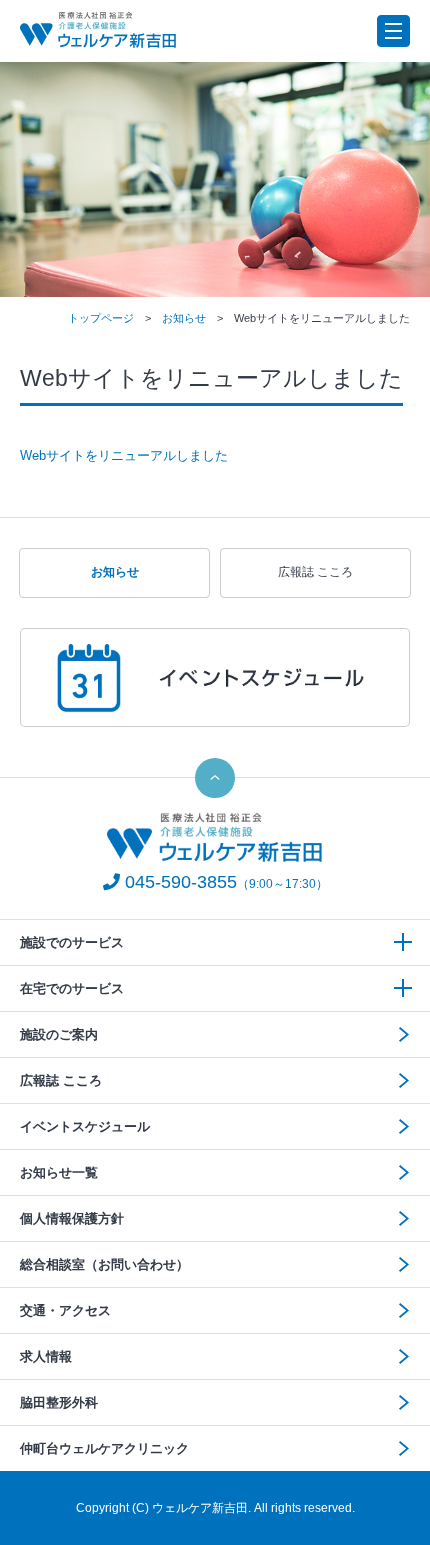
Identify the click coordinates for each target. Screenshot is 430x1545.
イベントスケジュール (85, 1126)
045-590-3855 (181, 882)
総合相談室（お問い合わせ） (104, 1264)
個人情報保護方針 (72, 1218)
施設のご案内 (59, 1034)
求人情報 (46, 1356)
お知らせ (184, 318)
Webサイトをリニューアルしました (124, 455)
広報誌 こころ (315, 572)
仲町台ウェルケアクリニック (104, 1448)
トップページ (101, 318)
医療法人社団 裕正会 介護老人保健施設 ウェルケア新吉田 (98, 30)
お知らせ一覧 (59, 1172)
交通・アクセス (65, 1310)
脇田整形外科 (59, 1402)
